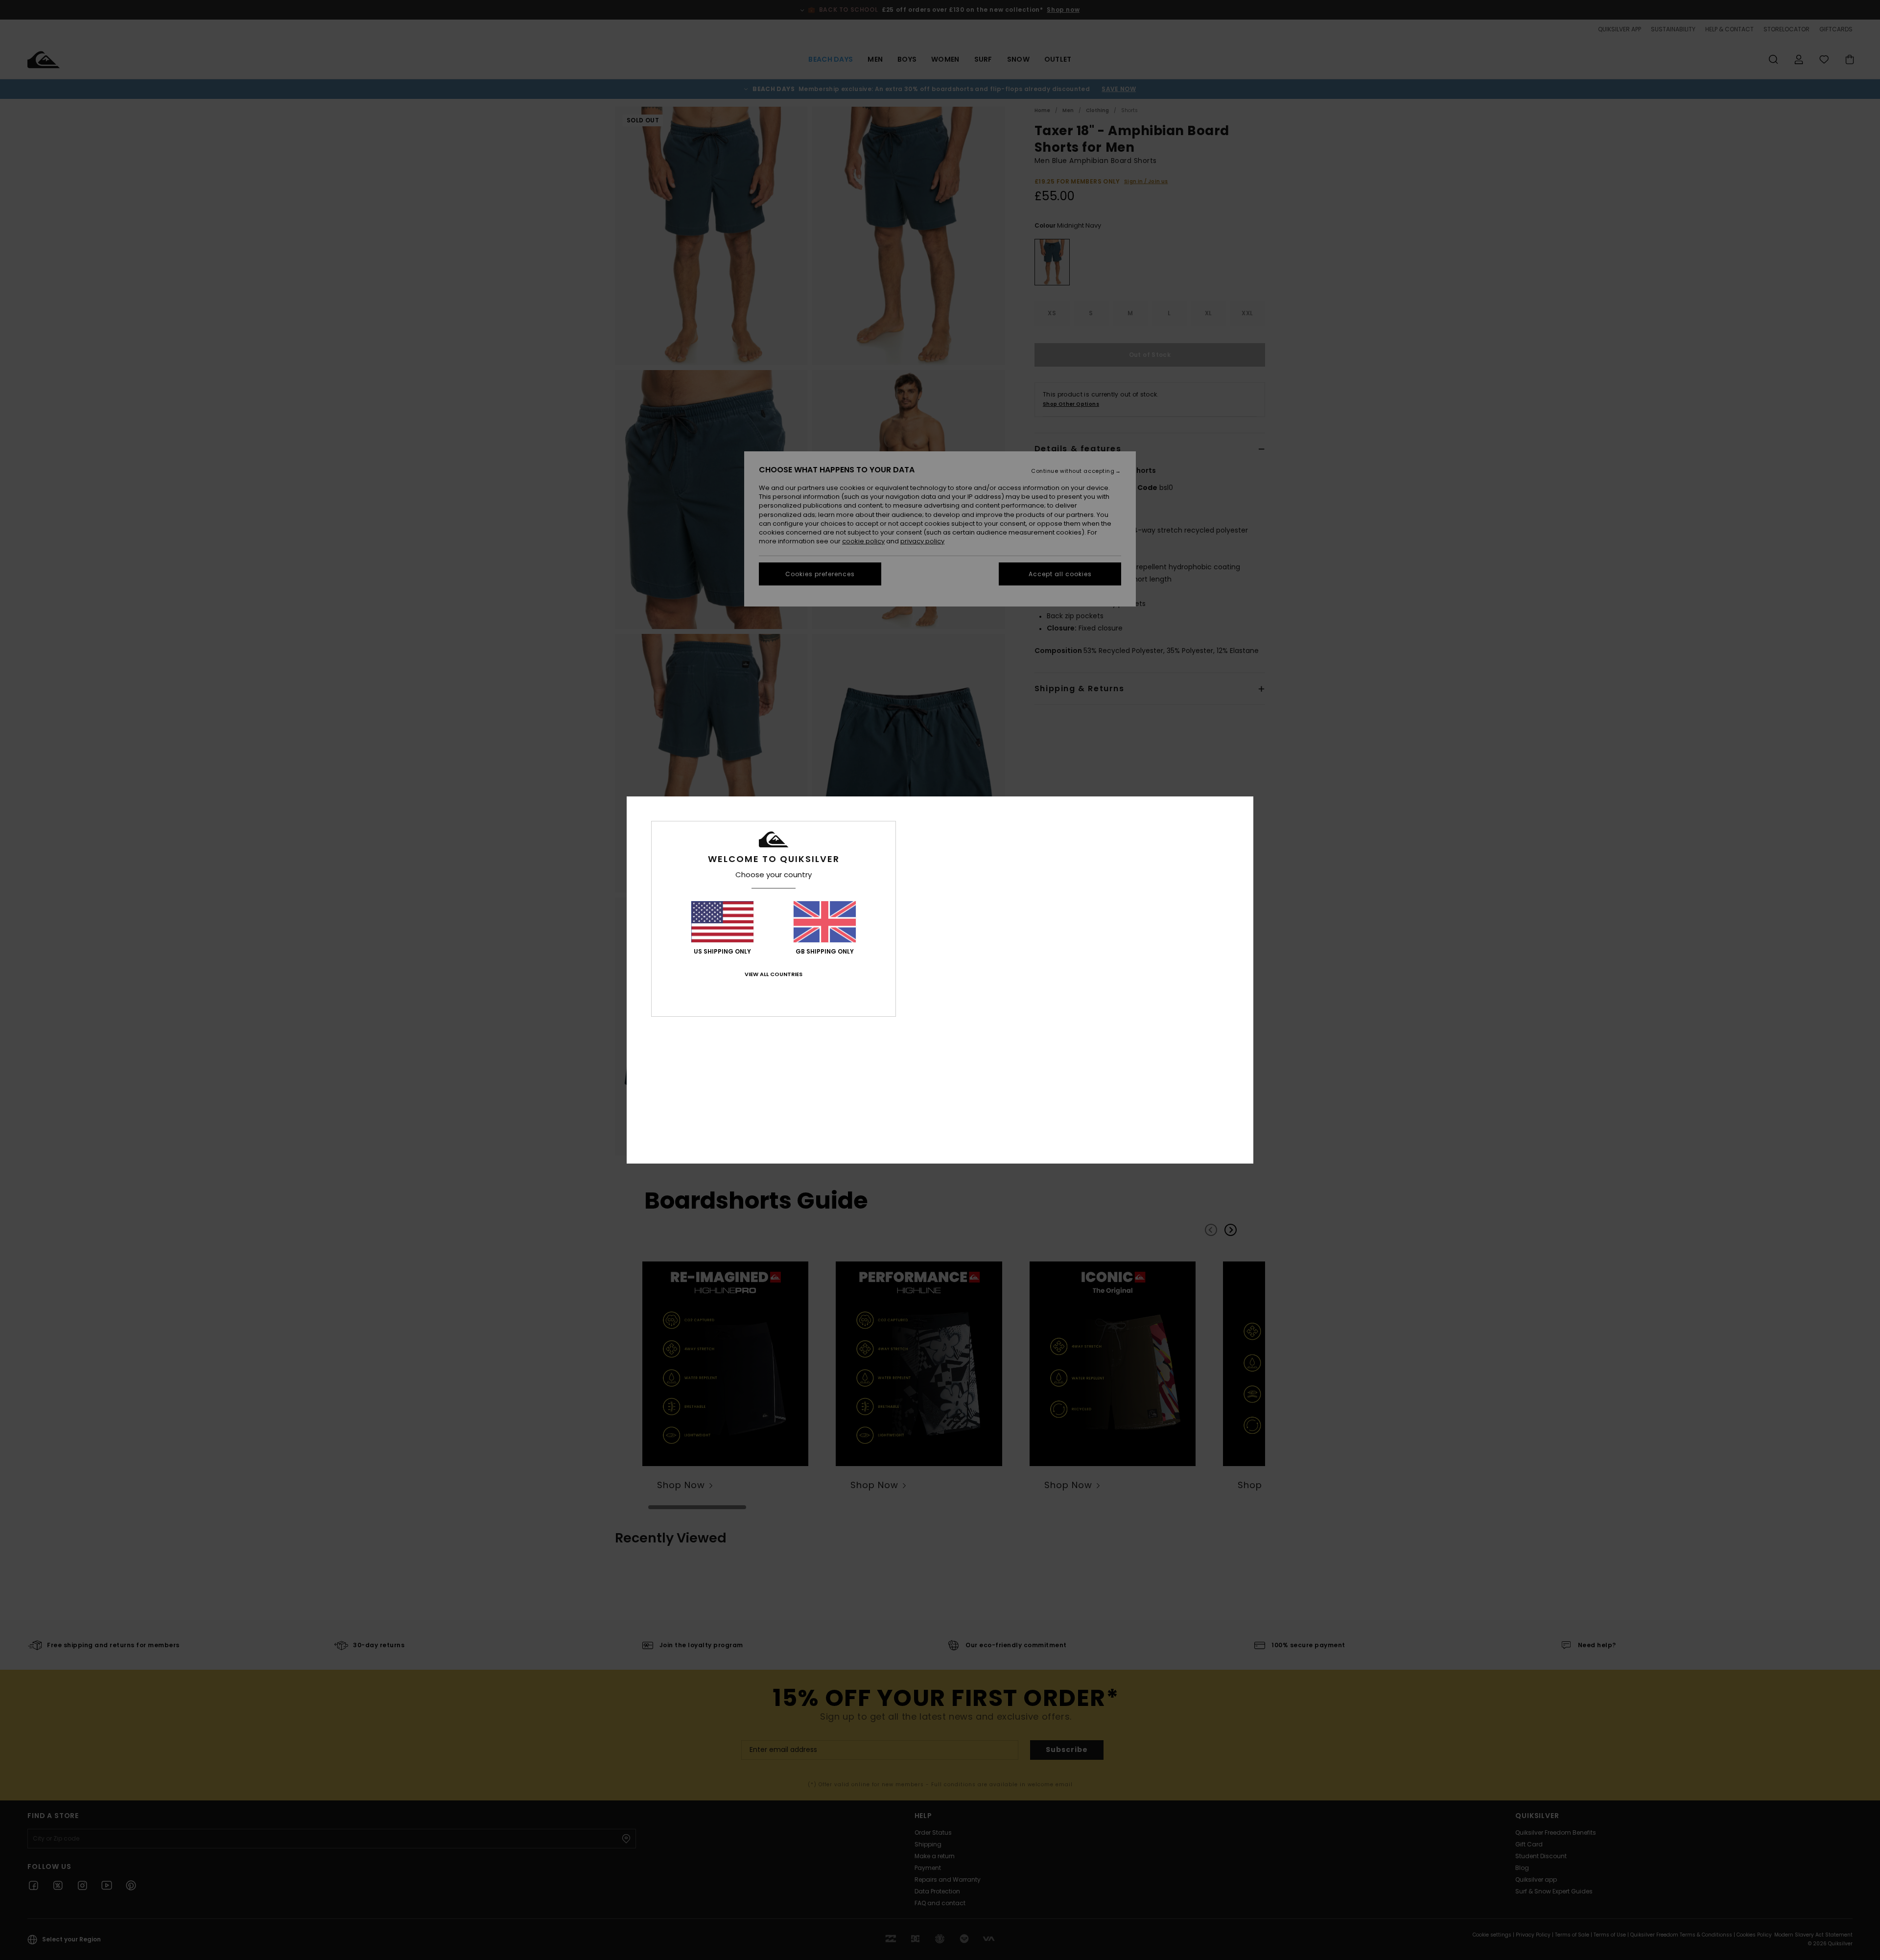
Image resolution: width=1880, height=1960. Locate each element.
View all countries (774, 974)
